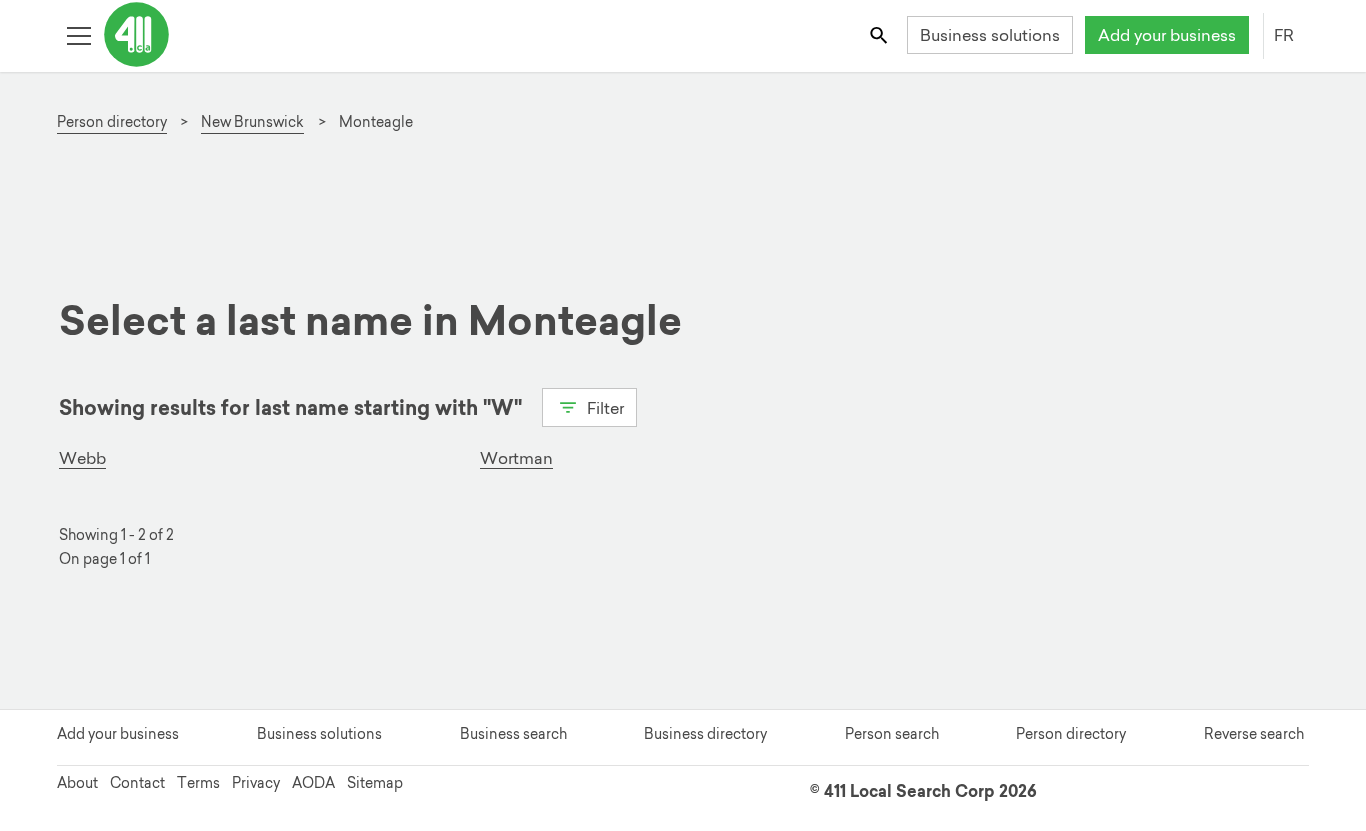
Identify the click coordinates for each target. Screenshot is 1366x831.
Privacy (256, 783)
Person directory (1071, 734)
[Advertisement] (671, 211)
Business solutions (990, 35)
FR (1284, 35)
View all (112, 443)
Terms (198, 783)
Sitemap (375, 783)
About (77, 783)
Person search (892, 734)
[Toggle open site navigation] (78, 34)
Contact (137, 783)
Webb (82, 458)
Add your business (1167, 35)
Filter (603, 408)
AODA (313, 783)
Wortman (516, 458)
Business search (513, 734)
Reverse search (1254, 734)
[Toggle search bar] (880, 34)
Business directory (705, 734)
